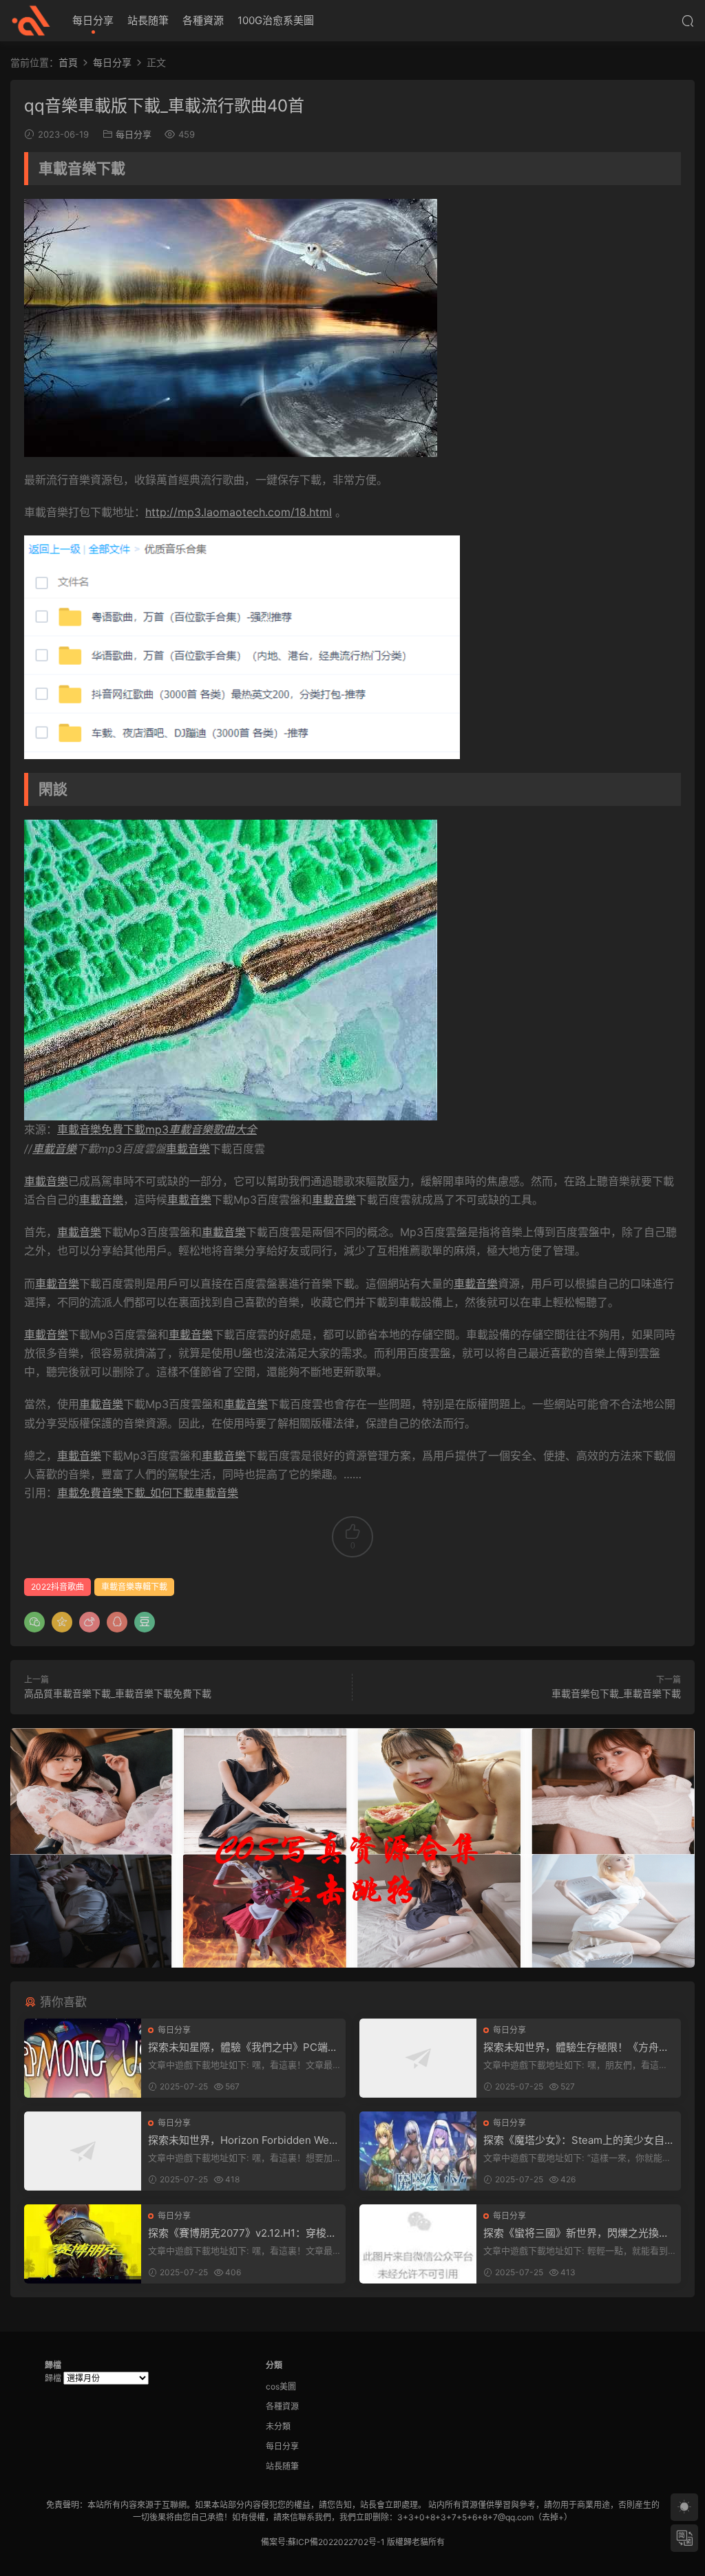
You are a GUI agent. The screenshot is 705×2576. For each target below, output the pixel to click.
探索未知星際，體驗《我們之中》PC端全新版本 (243, 2047)
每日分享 (93, 20)
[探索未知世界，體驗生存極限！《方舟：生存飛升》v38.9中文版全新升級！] (418, 2058)
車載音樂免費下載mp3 (157, 1129)
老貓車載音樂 (31, 21)
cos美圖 (281, 2386)
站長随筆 (148, 20)
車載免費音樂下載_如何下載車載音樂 (148, 1493)
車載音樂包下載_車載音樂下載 (616, 1693)
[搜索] (688, 21)
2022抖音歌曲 (57, 1587)
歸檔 (53, 2378)
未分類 (278, 2426)
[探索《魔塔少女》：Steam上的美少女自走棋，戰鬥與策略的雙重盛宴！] (418, 2151)
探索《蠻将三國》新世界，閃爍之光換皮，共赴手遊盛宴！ (571, 2233)
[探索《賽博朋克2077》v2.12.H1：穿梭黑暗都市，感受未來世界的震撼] (83, 2244)
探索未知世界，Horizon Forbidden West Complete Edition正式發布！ (243, 2140)
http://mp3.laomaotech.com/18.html (239, 512)
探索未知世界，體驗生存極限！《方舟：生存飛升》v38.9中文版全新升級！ (576, 2047)
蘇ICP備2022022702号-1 (336, 2542)
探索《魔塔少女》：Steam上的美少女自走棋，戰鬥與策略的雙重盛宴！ (579, 2140)
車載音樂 (54, 1149)
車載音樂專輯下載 (134, 1587)
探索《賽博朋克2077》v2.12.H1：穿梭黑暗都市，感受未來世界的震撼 (242, 2233)
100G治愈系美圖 (276, 20)
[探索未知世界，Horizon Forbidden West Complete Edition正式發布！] (83, 2151)
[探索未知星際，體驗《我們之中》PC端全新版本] (83, 2058)
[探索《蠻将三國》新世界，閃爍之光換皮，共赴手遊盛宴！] (418, 2244)
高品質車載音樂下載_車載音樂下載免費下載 (118, 1693)
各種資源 (203, 20)
